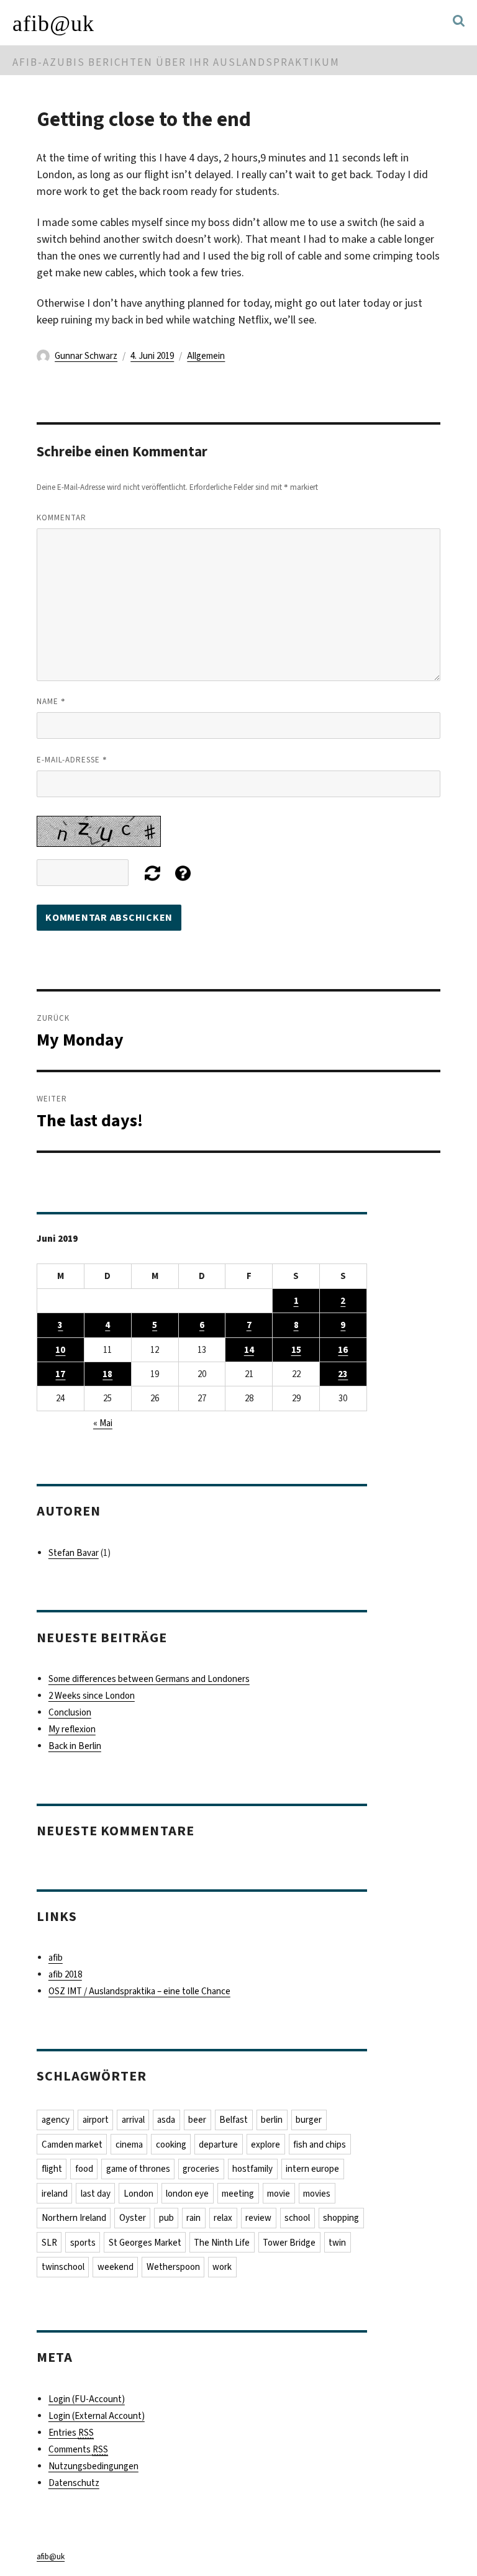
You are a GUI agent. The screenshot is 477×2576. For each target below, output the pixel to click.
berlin (272, 2120)
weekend (116, 2267)
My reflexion (72, 1729)
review (258, 2218)
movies (317, 2194)
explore (266, 2144)
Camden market (72, 2144)
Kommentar (61, 517)
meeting (238, 2194)
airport (96, 2120)
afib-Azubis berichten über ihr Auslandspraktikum (176, 62)
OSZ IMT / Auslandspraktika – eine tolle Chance (139, 1991)
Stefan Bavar (74, 1553)
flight (52, 2169)
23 (343, 1374)
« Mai (103, 1423)
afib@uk (53, 24)
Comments (78, 2449)
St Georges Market (145, 2243)
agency (56, 2120)
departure (218, 2144)
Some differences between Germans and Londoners (149, 1679)
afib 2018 (65, 1974)
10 (60, 1350)
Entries (71, 2433)
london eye (187, 2194)
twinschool (63, 2267)
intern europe (312, 2169)
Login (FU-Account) (87, 2399)
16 (343, 1350)
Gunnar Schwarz (86, 356)
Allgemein (206, 356)
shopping (341, 2218)
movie (279, 2194)
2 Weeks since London (92, 1696)
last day (96, 2194)
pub (166, 2218)
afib (56, 1958)
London (139, 2194)
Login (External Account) (97, 2416)
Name (51, 701)
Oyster (133, 2218)
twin (337, 2243)
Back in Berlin (75, 1746)
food (84, 2169)
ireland (55, 2194)
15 (296, 1350)
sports (83, 2243)
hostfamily (252, 2169)
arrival (133, 2120)
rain (193, 2218)
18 (107, 1374)
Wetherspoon (173, 2267)
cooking (171, 2144)
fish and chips (320, 2144)
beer (197, 2120)
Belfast (234, 2120)
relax (223, 2218)
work (222, 2267)
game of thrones (138, 2169)
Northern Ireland (74, 2218)
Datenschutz (74, 2483)
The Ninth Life (222, 2243)
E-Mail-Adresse (72, 759)
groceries (201, 2169)
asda (166, 2120)
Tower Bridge (289, 2243)
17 (60, 1374)
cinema (129, 2144)
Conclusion (70, 1712)
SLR (49, 2243)
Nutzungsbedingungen (93, 2466)
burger (309, 2120)
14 (249, 1350)
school (297, 2218)
